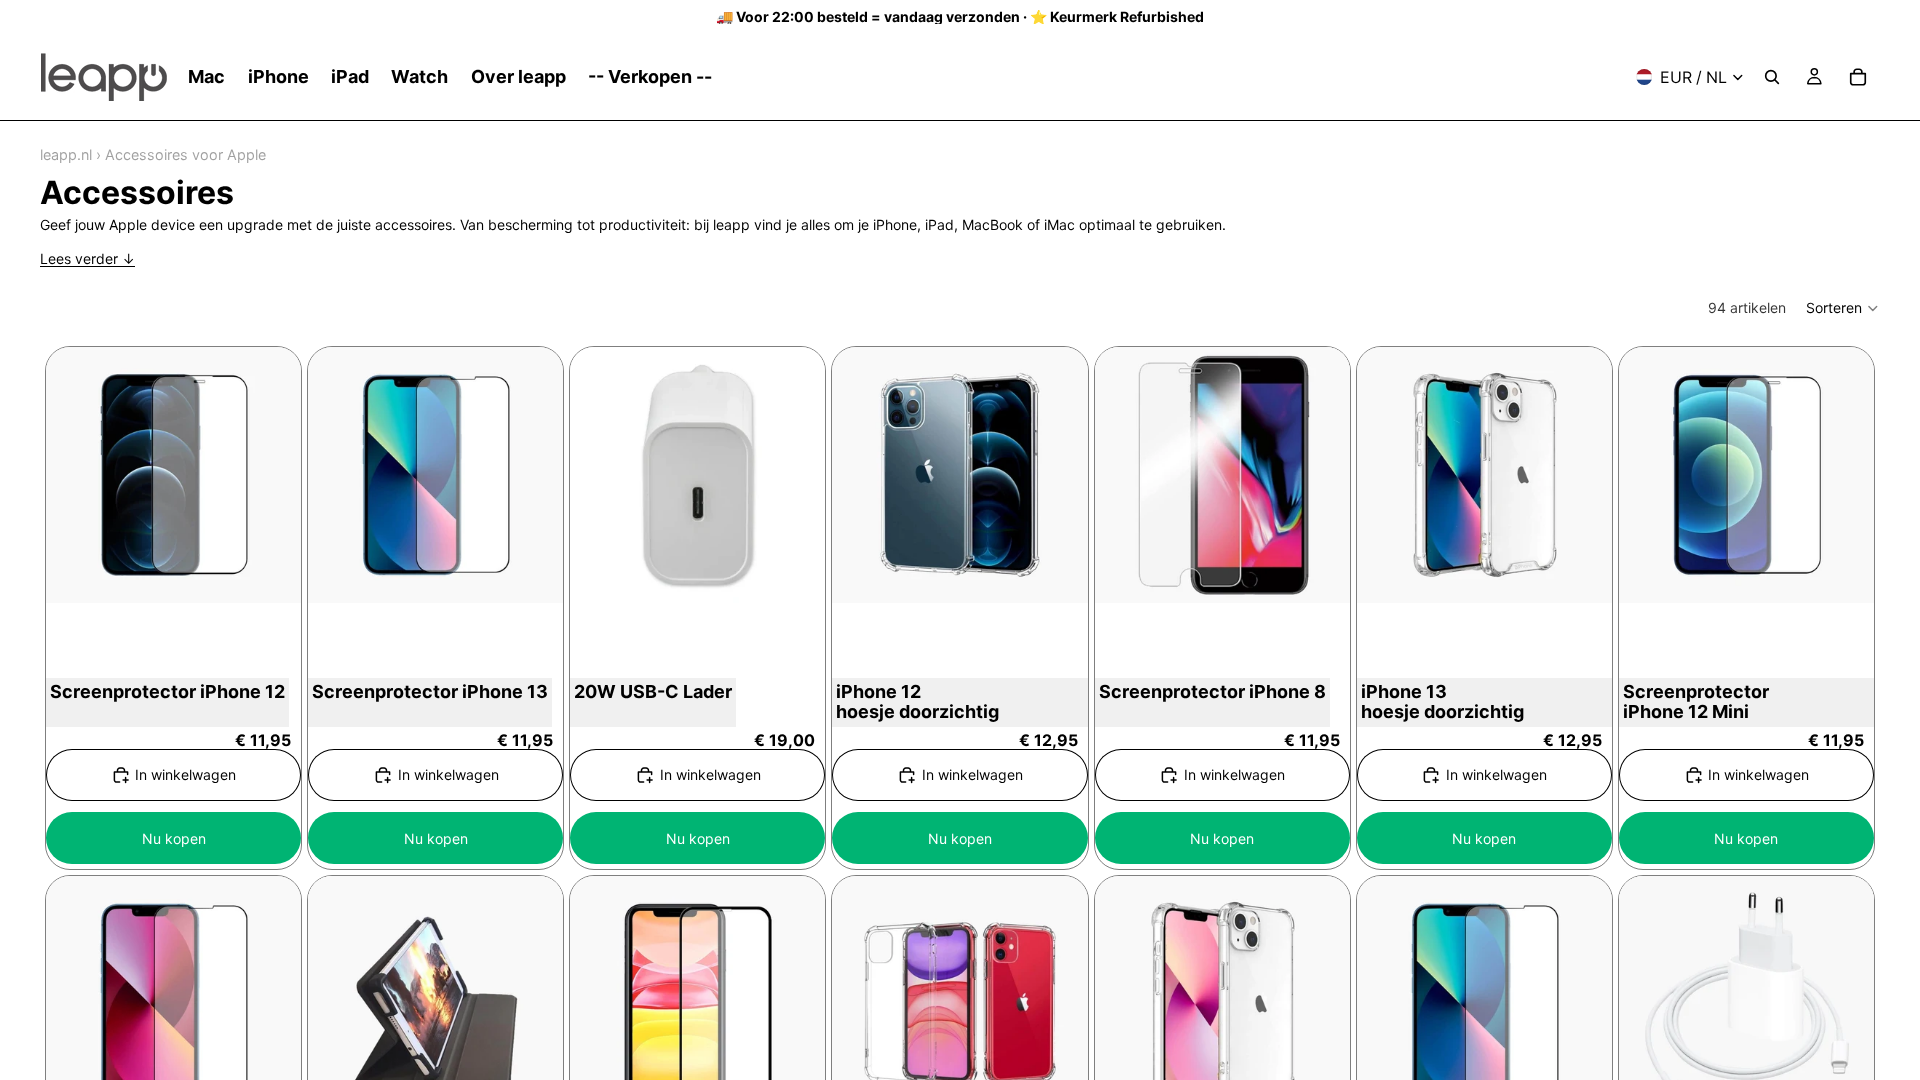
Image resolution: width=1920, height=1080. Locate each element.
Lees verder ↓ (87, 258)
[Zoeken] (1772, 77)
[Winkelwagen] (1858, 77)
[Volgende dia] (1320, 475)
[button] (1843, 308)
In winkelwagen (185, 774)
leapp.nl (66, 154)
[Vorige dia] (1125, 475)
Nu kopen (174, 838)
